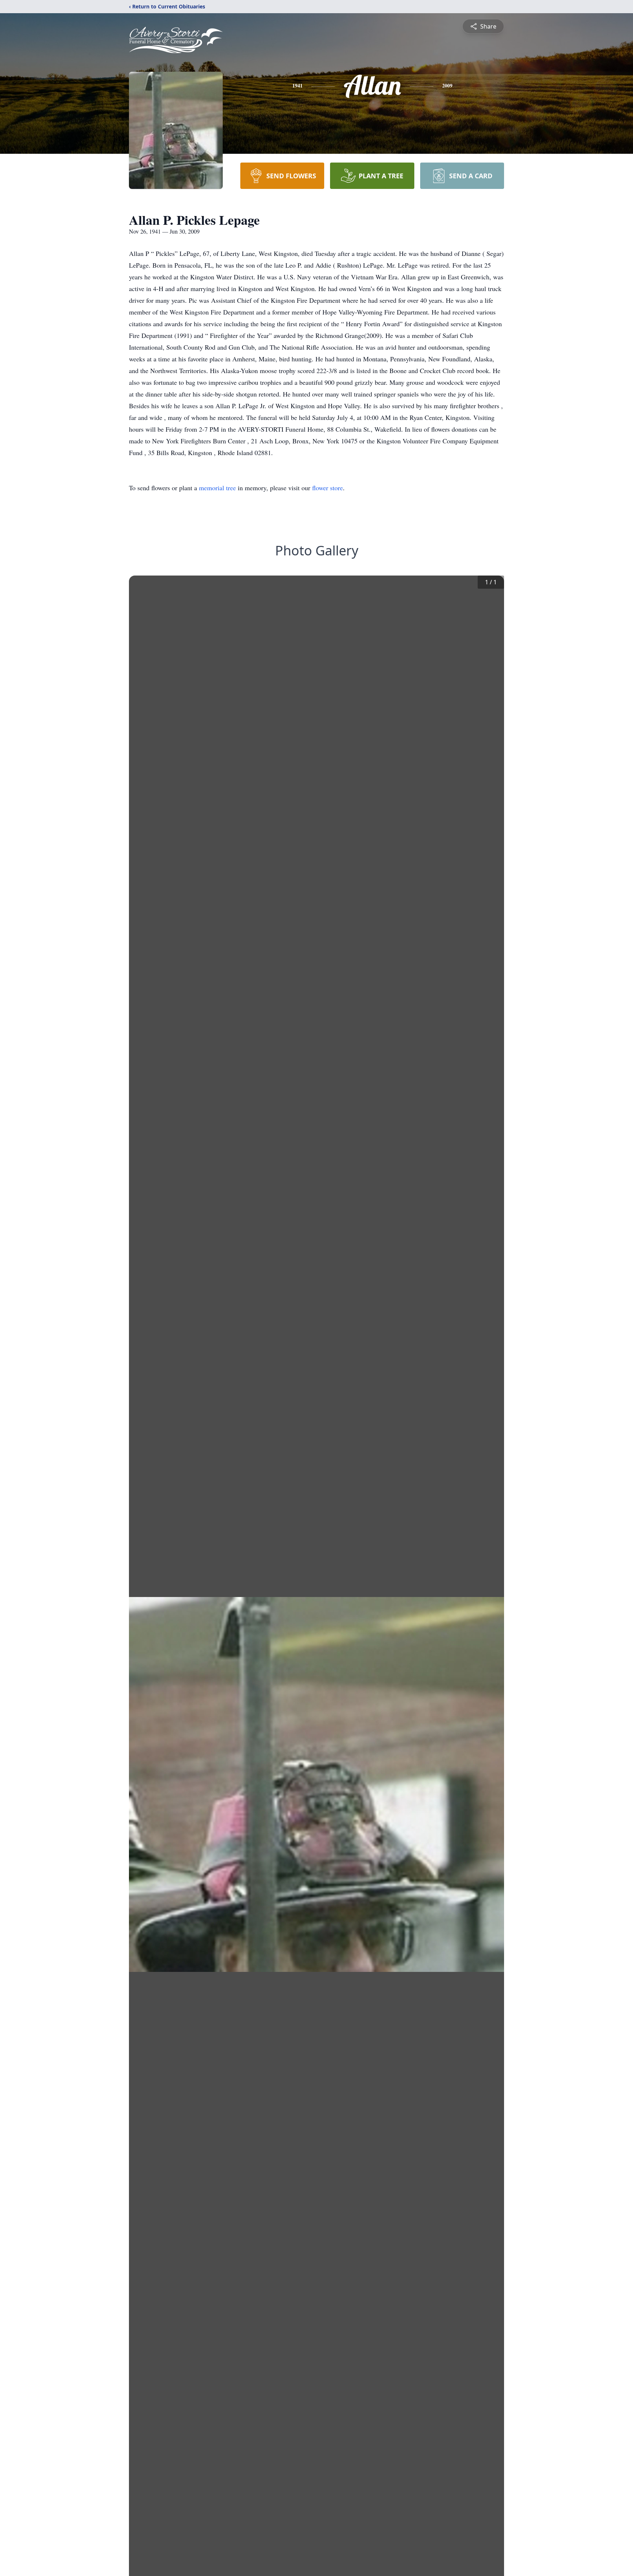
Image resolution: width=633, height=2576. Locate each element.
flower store (327, 488)
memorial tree (217, 488)
